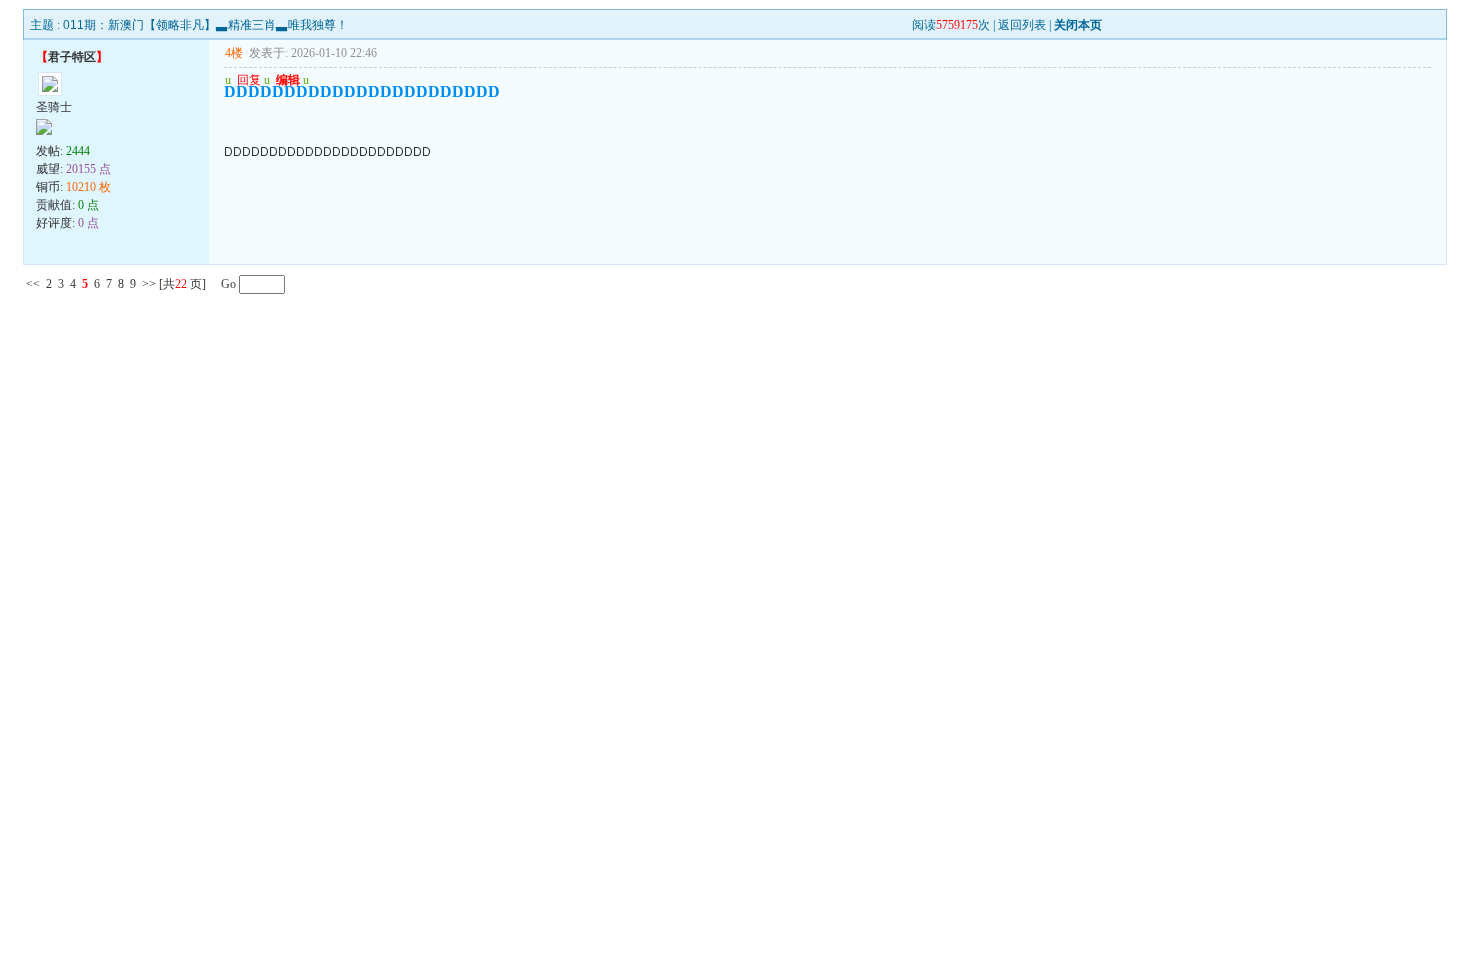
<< (33, 284)
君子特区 (72, 57)
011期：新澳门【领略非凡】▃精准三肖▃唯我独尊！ (205, 25)
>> (149, 284)
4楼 (234, 53)
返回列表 (1022, 25)
